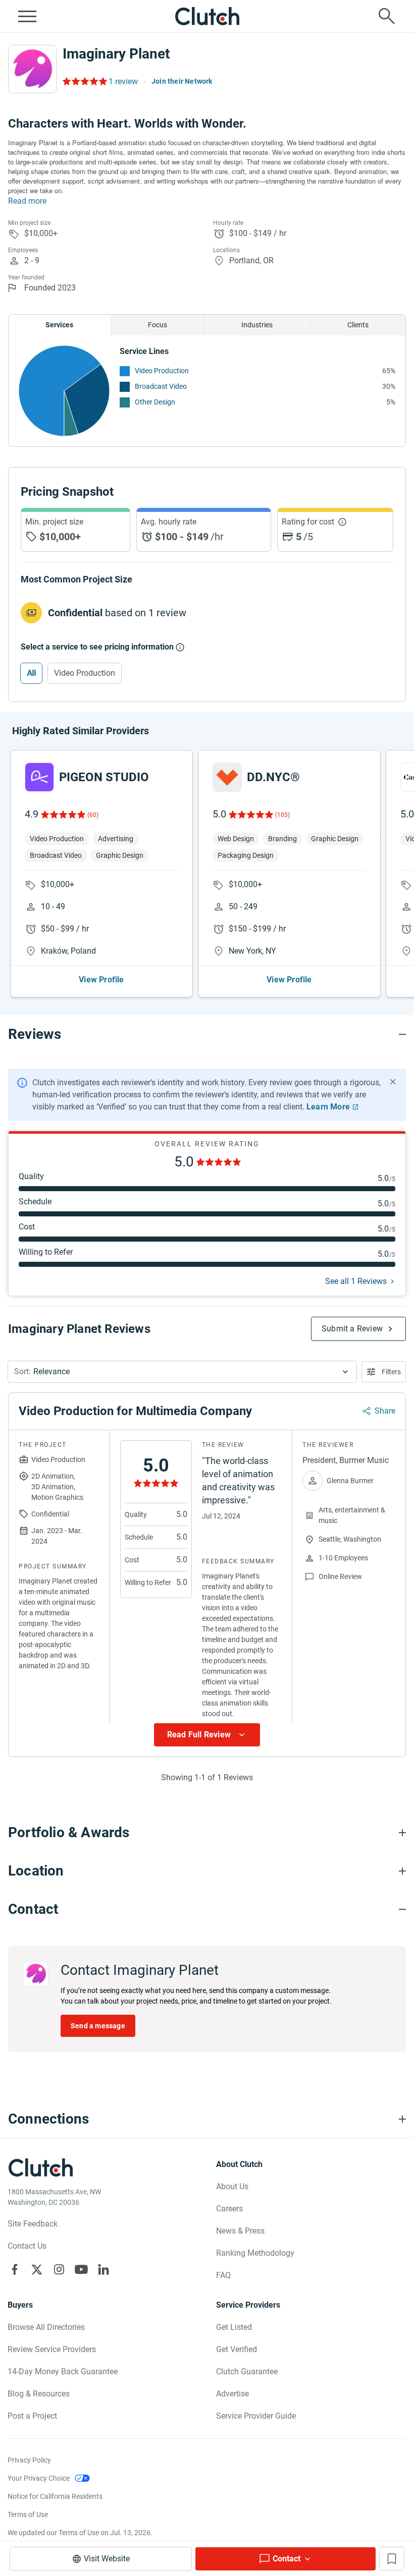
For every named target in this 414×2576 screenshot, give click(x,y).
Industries (257, 325)
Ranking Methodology (255, 2253)
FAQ (223, 2275)
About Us (232, 2186)
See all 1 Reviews (356, 1281)
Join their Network (182, 81)
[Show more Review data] (207, 1735)
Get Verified (237, 2349)
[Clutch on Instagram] (59, 2269)
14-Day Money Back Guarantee (63, 2372)
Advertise (232, 2394)
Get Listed (234, 2327)
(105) (282, 815)
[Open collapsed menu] (27, 16)
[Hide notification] (393, 1082)
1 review (123, 81)
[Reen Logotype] (39, 777)
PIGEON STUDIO (104, 777)
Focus (158, 325)
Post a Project (32, 2416)
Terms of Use (28, 2514)
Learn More (328, 1107)
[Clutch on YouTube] (81, 2269)
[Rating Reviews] (84, 81)
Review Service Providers (52, 2349)
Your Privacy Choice (39, 2478)
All (31, 673)
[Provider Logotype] (32, 69)
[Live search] (387, 16)
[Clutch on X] (37, 2269)
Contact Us (27, 2246)
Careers (229, 2209)
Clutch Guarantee (247, 2372)
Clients (358, 325)
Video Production (162, 371)
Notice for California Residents (55, 2496)
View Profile (101, 980)
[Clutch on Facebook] (15, 2269)
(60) (93, 815)
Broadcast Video (161, 386)
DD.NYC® (273, 777)
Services (59, 325)
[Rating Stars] (62, 814)
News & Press (240, 2231)
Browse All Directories (46, 2327)
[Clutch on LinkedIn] (103, 2269)
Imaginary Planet (116, 54)
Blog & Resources (39, 2394)
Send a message (98, 2026)
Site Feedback (33, 2224)
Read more (27, 201)
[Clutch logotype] (207, 16)
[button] (182, 1372)
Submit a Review (352, 1329)
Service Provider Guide (256, 2416)
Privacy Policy (29, 2460)
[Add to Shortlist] (392, 2559)
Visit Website (107, 2559)
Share (385, 1411)
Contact (287, 2559)
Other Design (155, 402)
